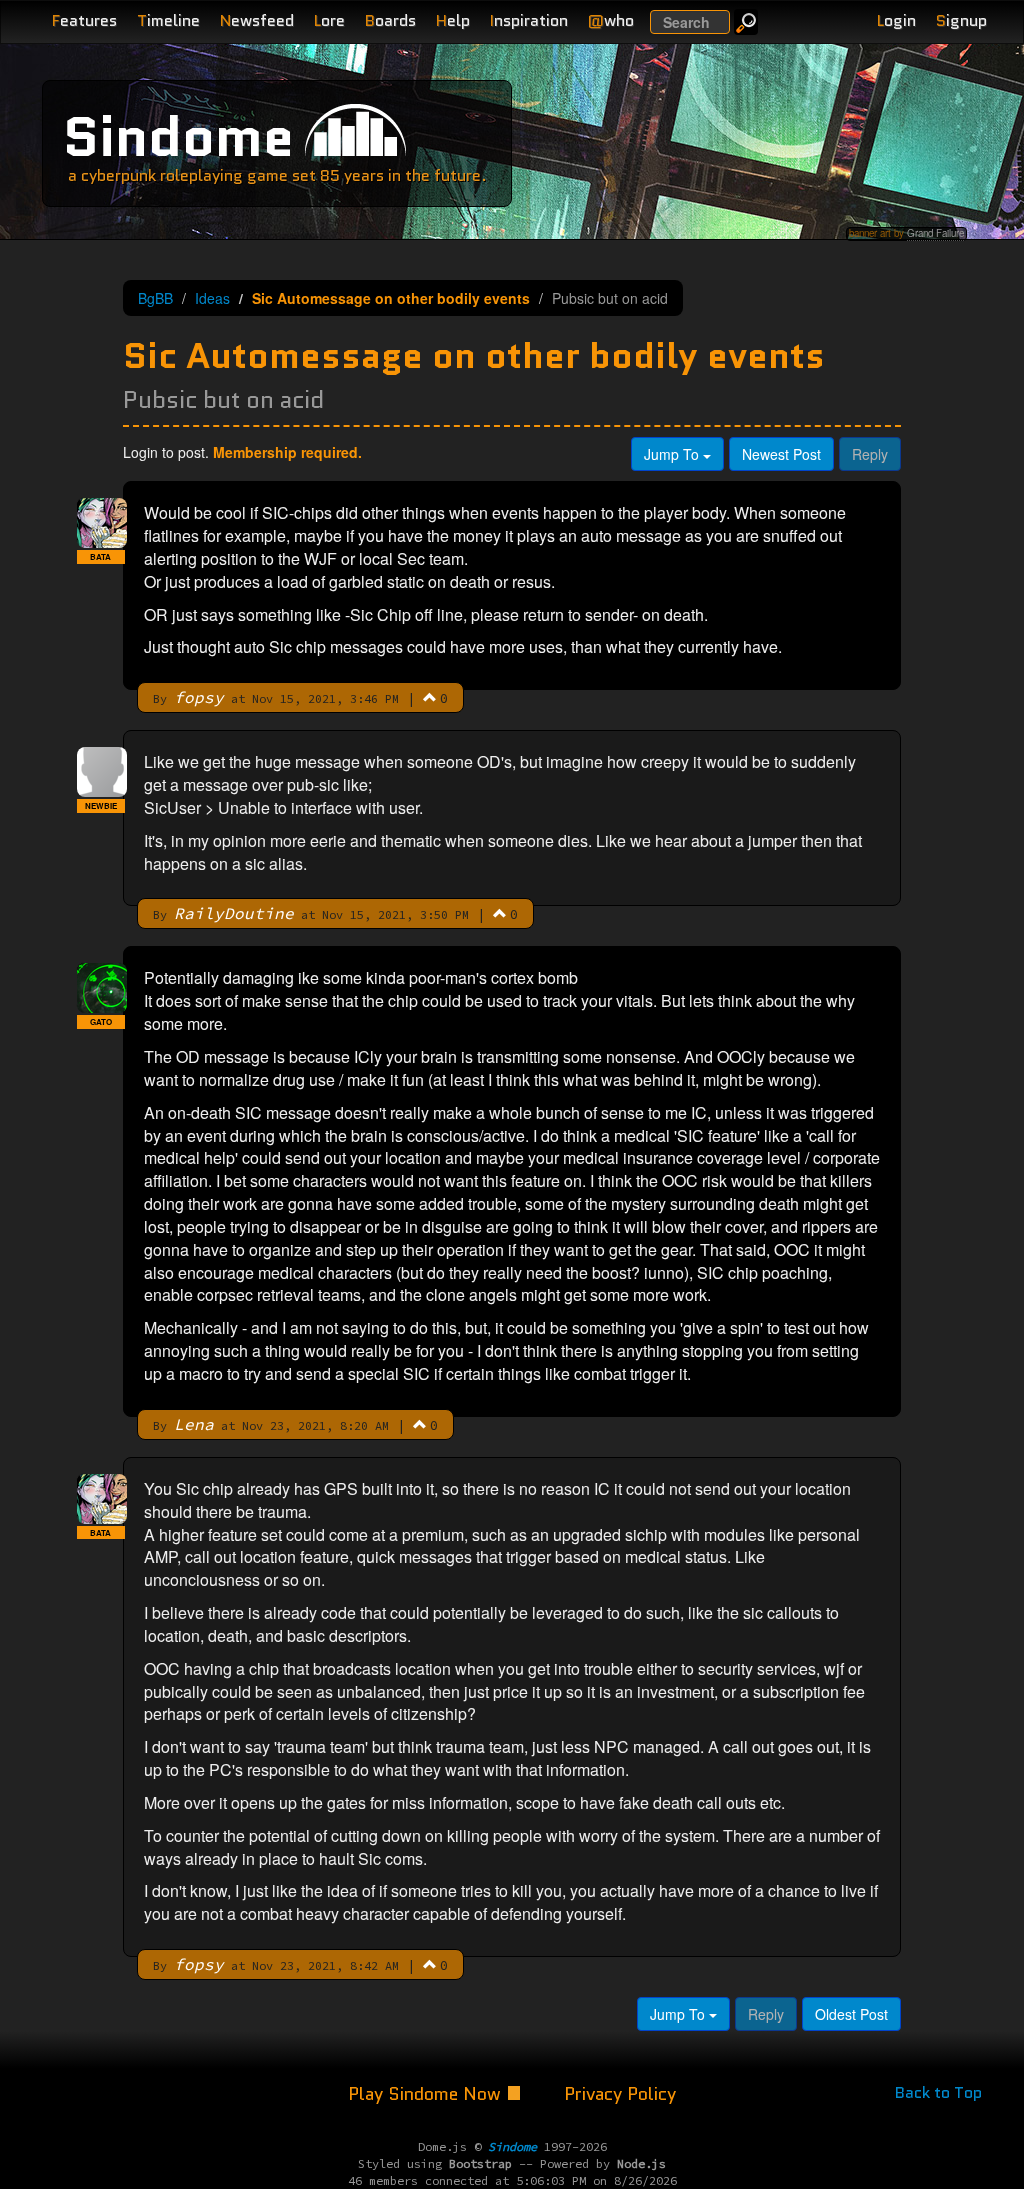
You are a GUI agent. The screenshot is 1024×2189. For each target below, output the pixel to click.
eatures (84, 20)
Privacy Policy (620, 2094)
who (611, 20)
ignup (961, 20)
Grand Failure (935, 233)
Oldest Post (851, 2014)
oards (390, 20)
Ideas (212, 298)
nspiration (529, 20)
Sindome (178, 136)
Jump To (673, 454)
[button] (430, 697)
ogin (896, 20)
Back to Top (938, 2092)
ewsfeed (257, 20)
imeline (168, 20)
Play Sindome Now (427, 2094)
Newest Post (781, 454)
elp (453, 20)
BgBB (155, 298)
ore (329, 20)
